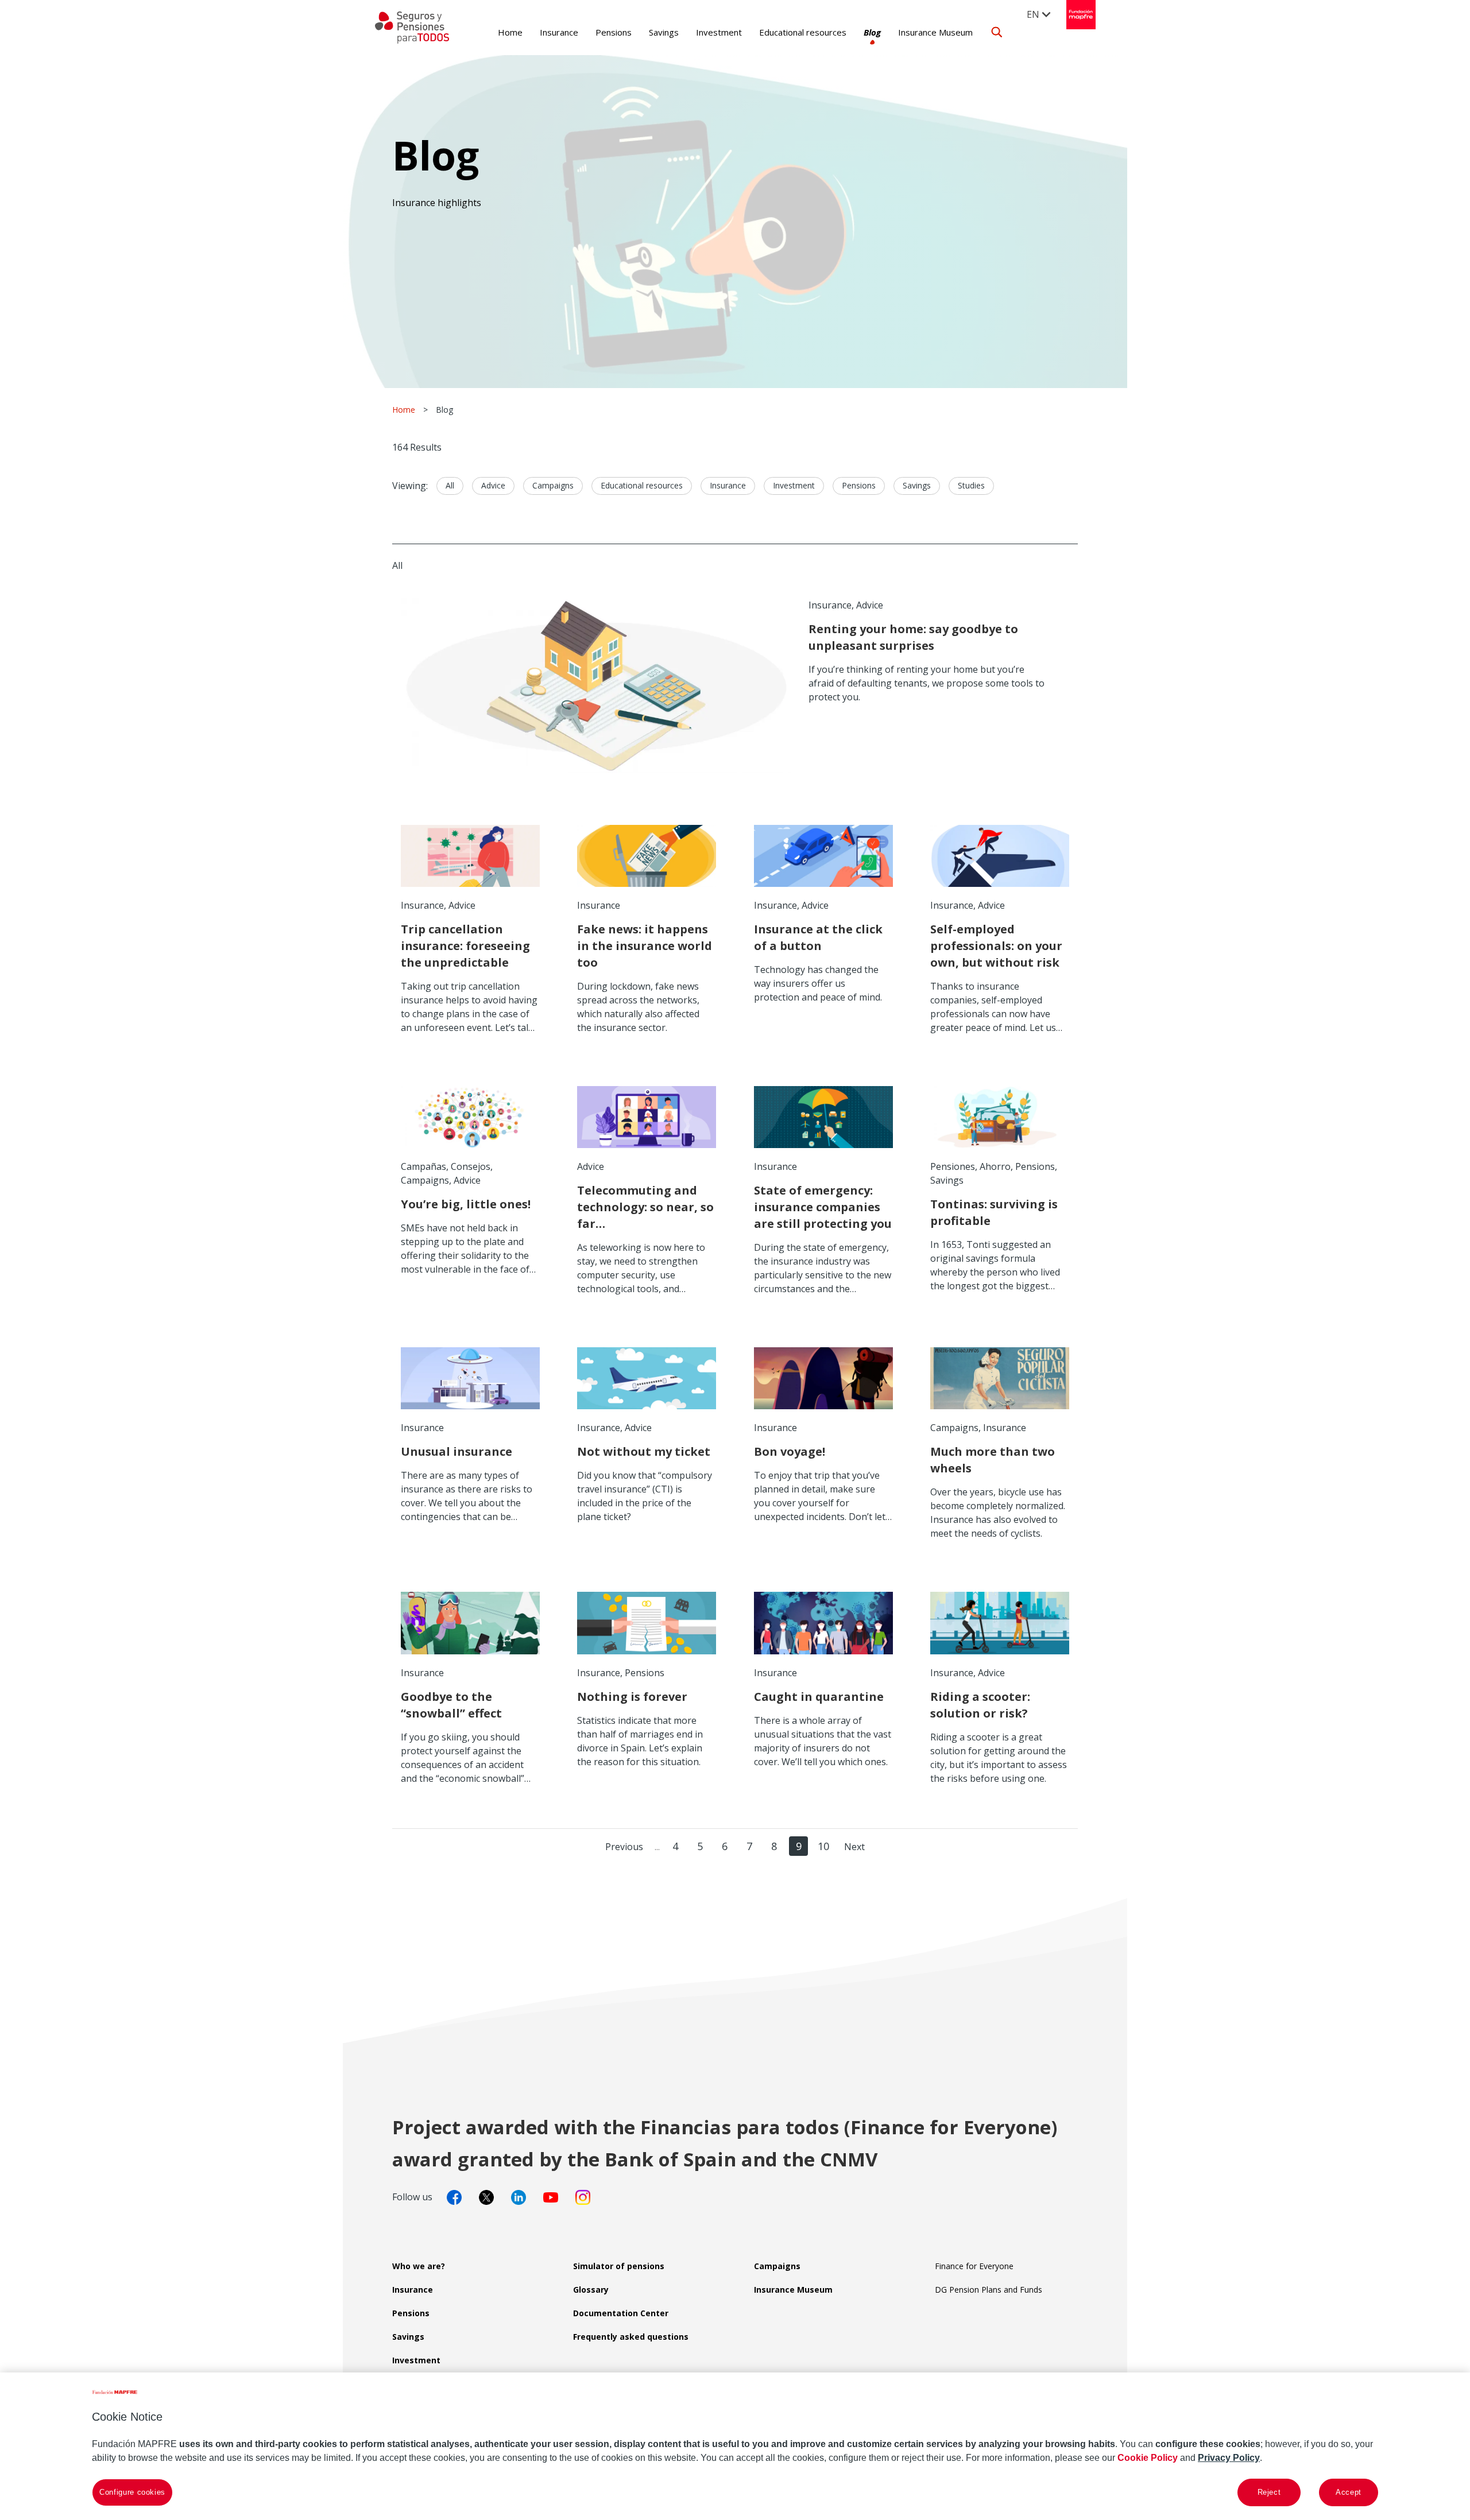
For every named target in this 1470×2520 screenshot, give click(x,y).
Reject (1269, 2492)
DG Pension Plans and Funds (989, 2290)
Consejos (471, 1166)
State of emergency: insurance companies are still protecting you (823, 1207)
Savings (664, 32)
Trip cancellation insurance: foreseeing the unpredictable (465, 946)
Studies (971, 485)
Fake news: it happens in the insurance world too (645, 946)
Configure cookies (132, 2492)
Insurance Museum (935, 32)
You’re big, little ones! (466, 1204)
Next (854, 1847)
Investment (719, 32)
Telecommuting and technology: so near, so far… (645, 1207)
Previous (624, 1847)
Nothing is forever (632, 1697)
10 (823, 1846)
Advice (493, 485)
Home (510, 32)
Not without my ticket (644, 1451)
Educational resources (803, 32)
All (450, 485)
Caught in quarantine (819, 1697)
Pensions (614, 32)
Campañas (423, 1166)
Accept (1349, 2492)
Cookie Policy (1148, 2458)
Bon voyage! (790, 1451)
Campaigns (553, 485)
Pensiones (953, 1166)
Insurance (559, 32)
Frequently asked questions (631, 2337)
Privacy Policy (1229, 2458)
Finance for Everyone (974, 2266)
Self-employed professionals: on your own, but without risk (996, 946)
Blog (872, 32)
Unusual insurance (457, 1451)
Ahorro (995, 1166)
